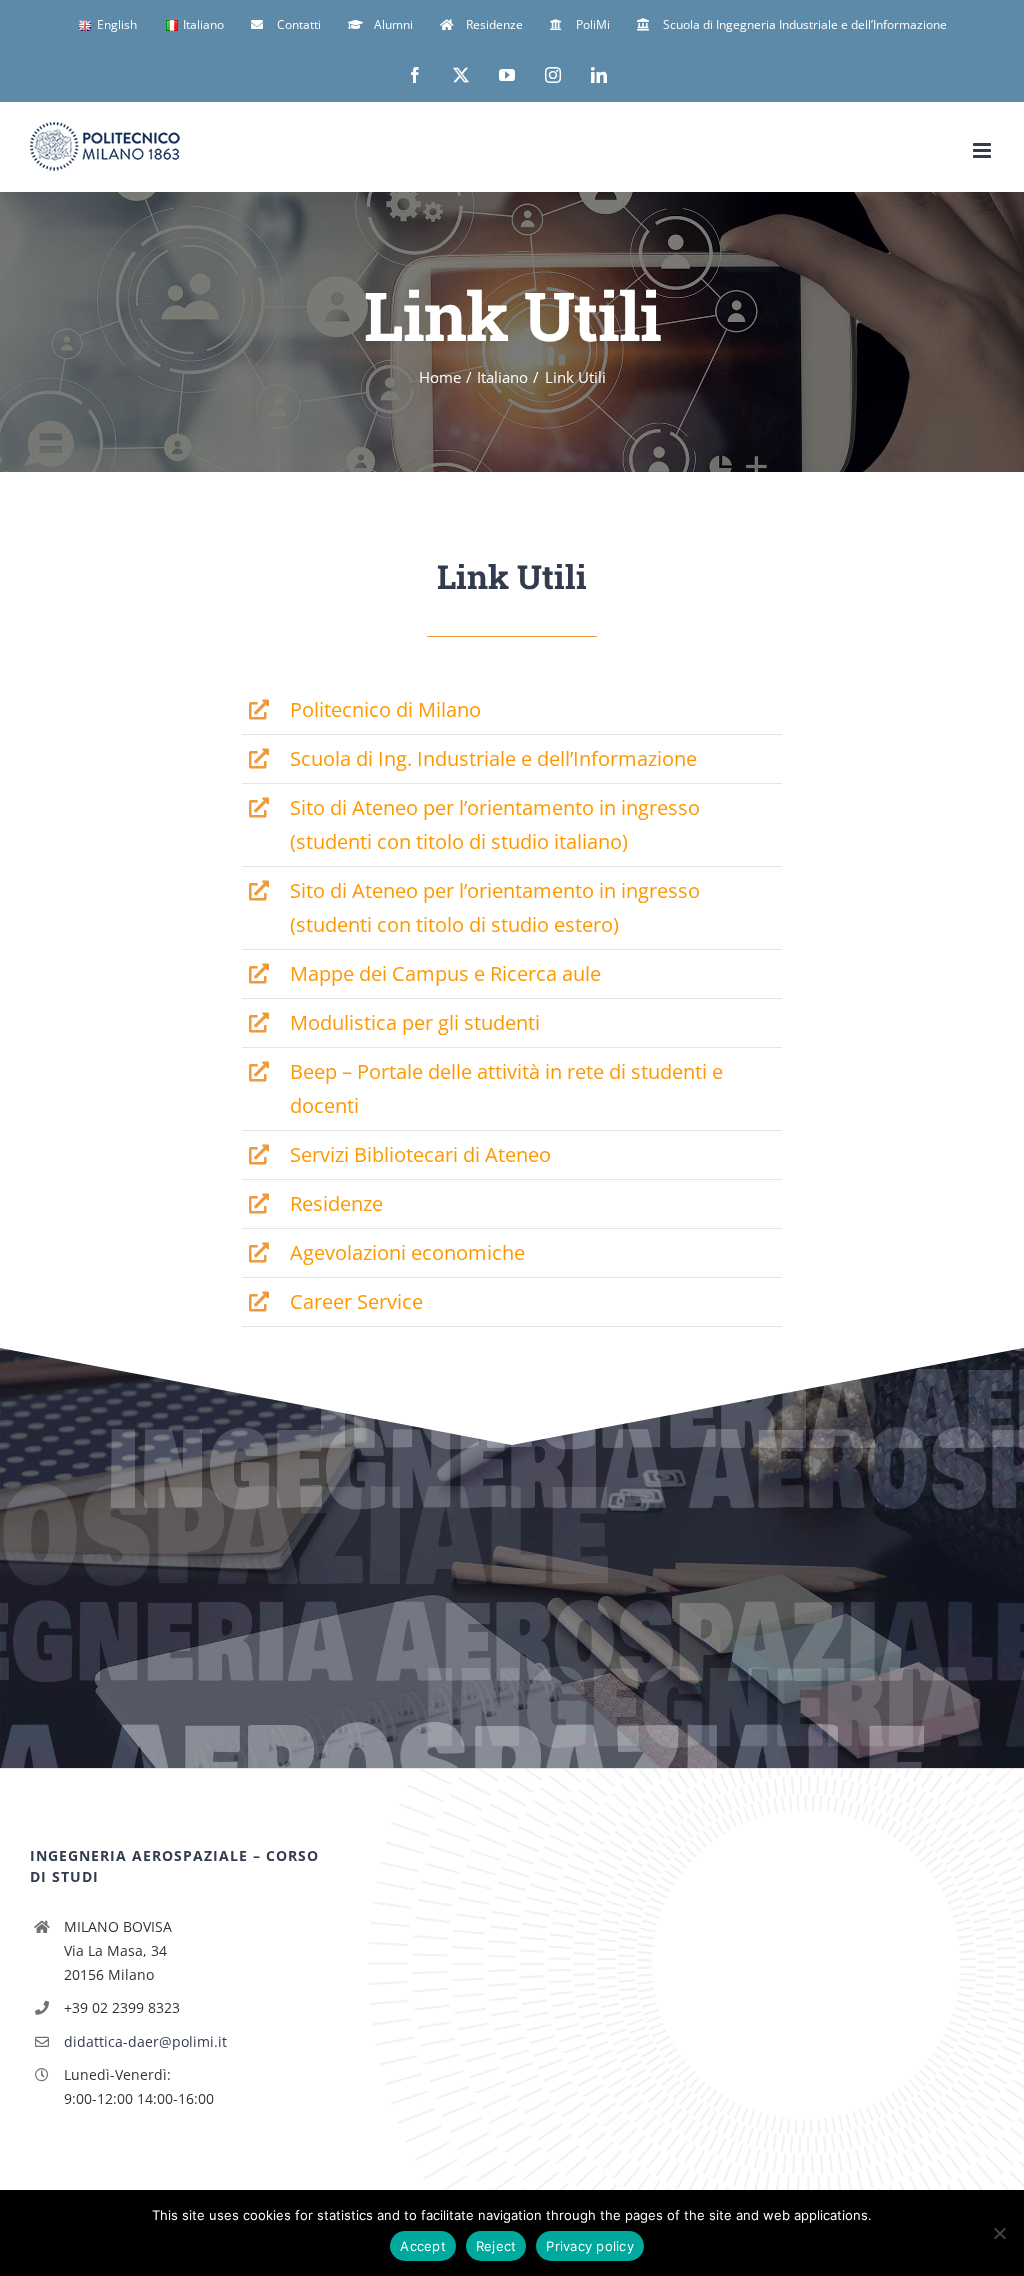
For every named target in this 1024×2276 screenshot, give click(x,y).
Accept (423, 2246)
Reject (496, 2246)
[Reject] (999, 2233)
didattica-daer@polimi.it (145, 2041)
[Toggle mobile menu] (983, 150)
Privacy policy (590, 2246)
